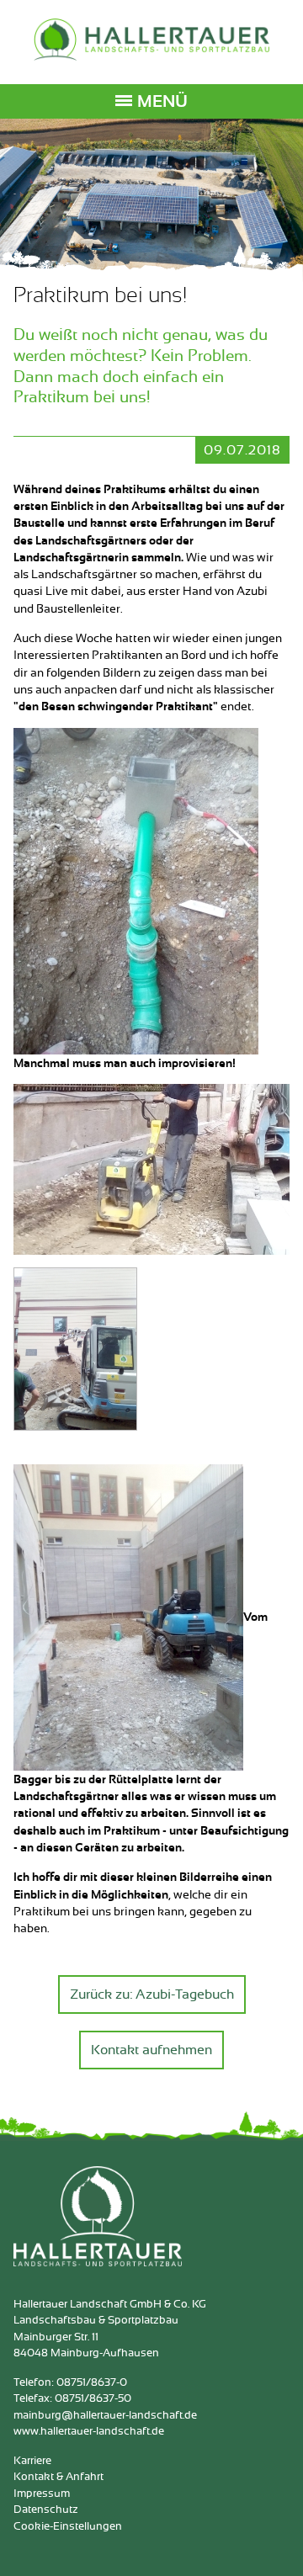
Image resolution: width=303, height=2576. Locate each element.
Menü (162, 101)
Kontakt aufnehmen (151, 2050)
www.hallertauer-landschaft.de (89, 2431)
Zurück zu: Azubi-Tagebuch (152, 1994)
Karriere (32, 2460)
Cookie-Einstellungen (68, 2526)
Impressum (42, 2493)
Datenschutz (46, 2509)
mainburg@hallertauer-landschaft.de (105, 2415)
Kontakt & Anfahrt (58, 2476)
